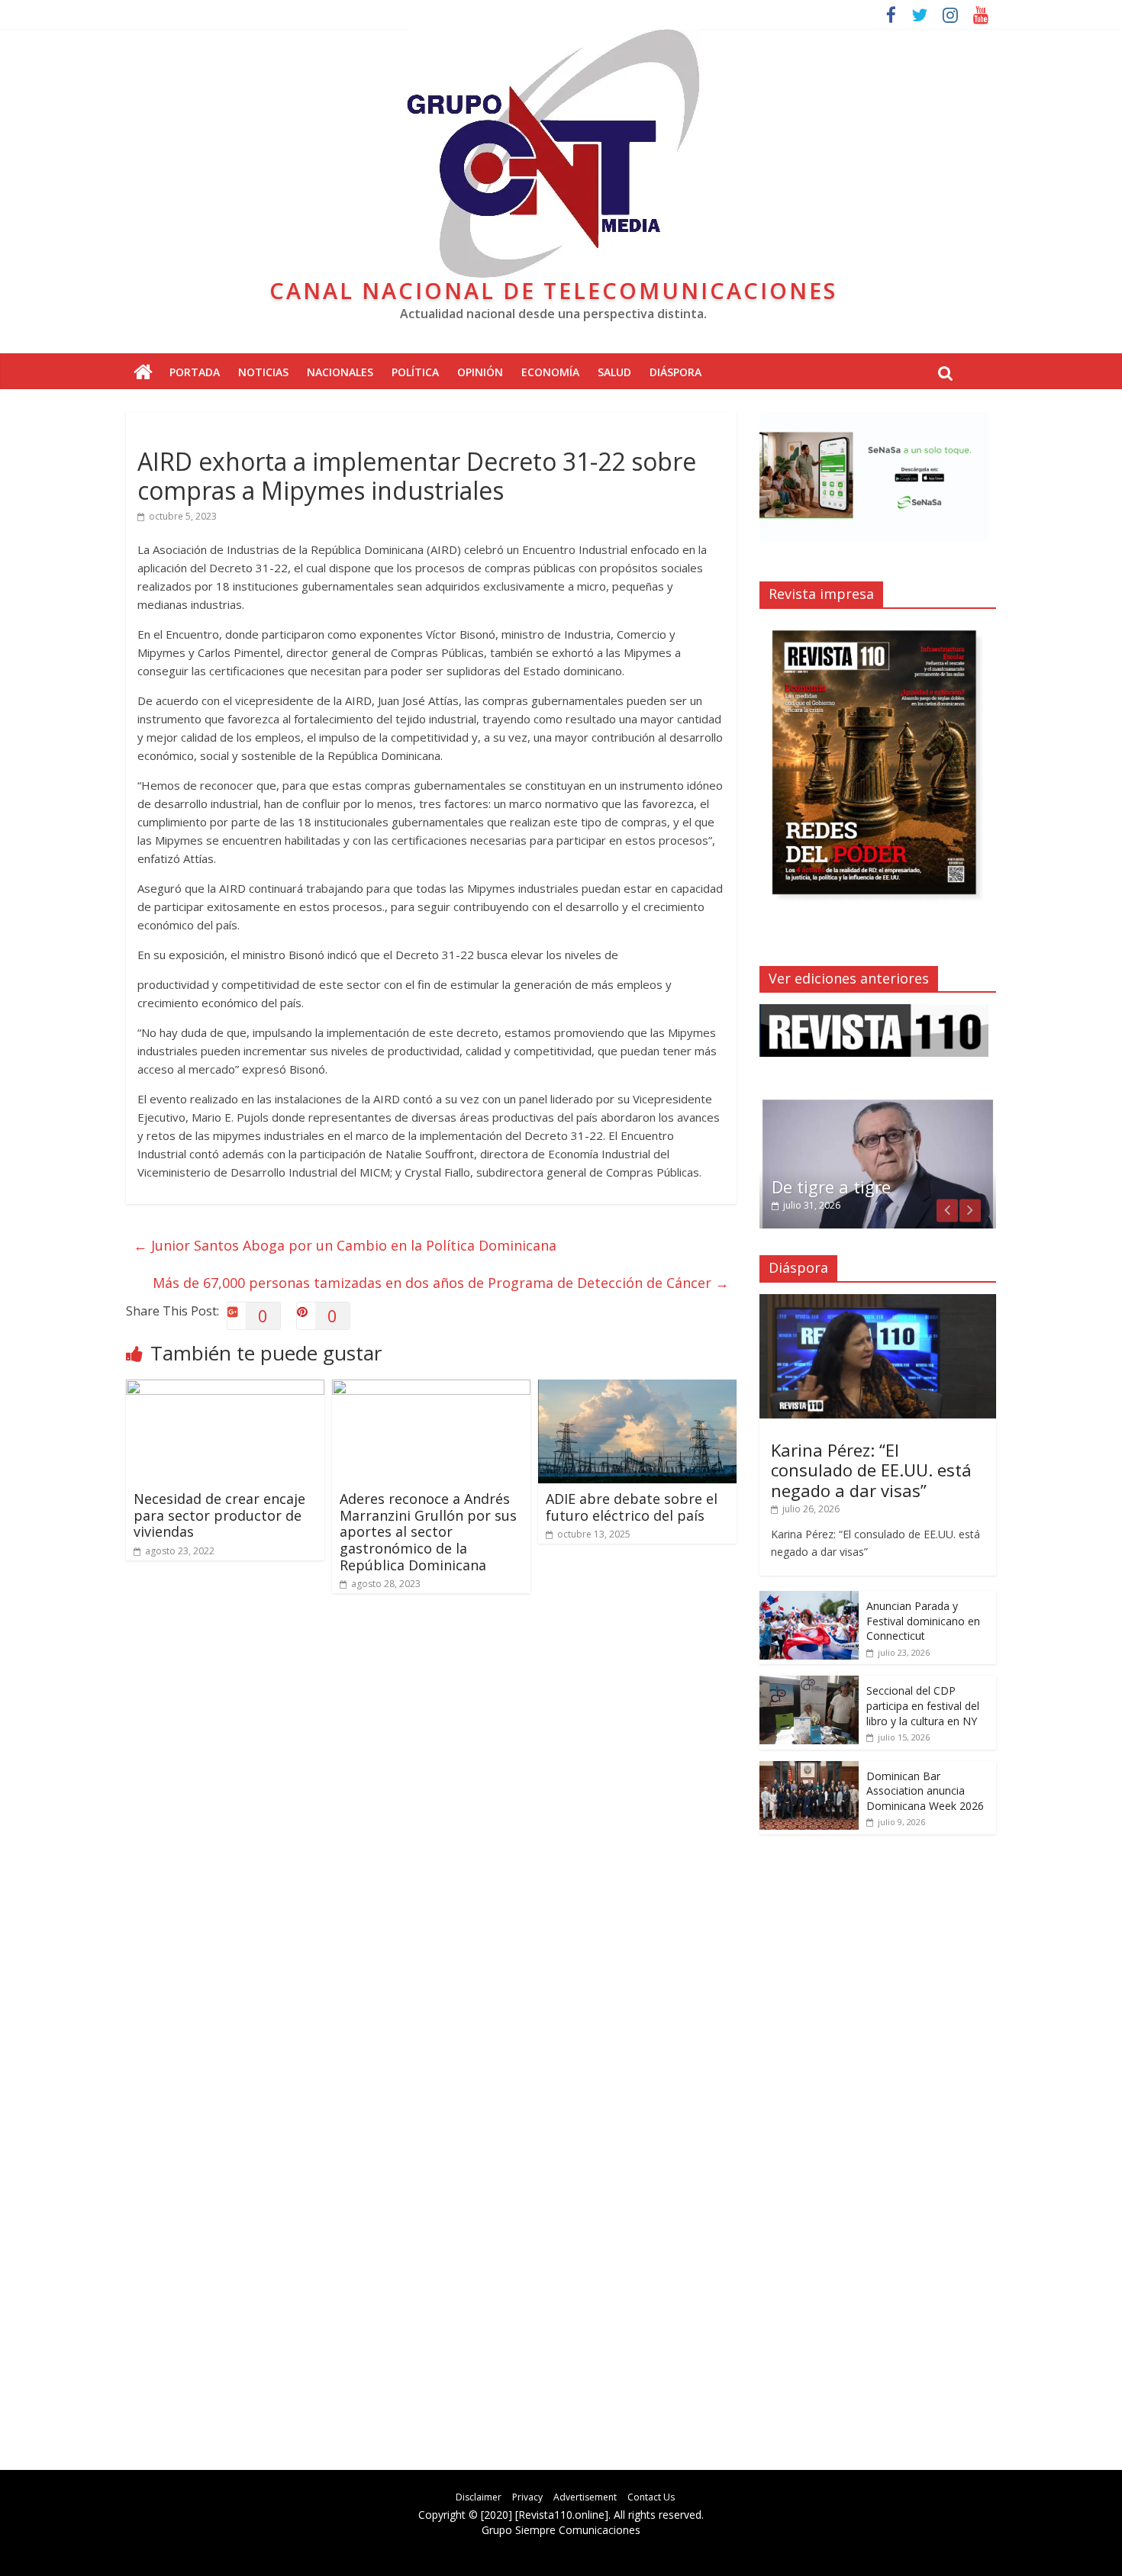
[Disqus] (431, 1822)
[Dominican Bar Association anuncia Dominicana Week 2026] (809, 1769)
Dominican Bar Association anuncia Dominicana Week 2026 (925, 1791)
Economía (550, 372)
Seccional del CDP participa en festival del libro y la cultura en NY (923, 1705)
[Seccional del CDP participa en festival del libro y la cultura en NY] (809, 1684)
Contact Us (651, 2497)
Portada (195, 372)
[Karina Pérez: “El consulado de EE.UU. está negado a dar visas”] (878, 1302)
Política (415, 372)
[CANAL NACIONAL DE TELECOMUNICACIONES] (143, 373)
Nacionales (340, 372)
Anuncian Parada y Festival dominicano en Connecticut (923, 1621)
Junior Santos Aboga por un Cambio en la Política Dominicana (345, 1245)
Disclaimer (479, 2497)
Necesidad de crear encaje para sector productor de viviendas (219, 1515)
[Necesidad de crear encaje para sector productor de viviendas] (225, 1389)
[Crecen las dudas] (878, 1105)
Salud (614, 372)
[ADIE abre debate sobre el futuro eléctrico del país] (637, 1389)
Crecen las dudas (839, 1187)
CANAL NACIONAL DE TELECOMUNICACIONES (553, 290)
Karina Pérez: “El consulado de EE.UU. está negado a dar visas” (871, 1470)
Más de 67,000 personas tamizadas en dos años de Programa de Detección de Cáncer (441, 1283)
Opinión (480, 372)
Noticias (263, 372)
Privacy (527, 2497)
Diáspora (675, 372)
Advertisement (585, 2497)
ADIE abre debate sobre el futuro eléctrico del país (632, 1507)
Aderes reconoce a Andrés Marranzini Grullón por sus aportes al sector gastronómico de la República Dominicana (428, 1531)
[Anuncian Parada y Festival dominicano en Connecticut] (809, 1599)
